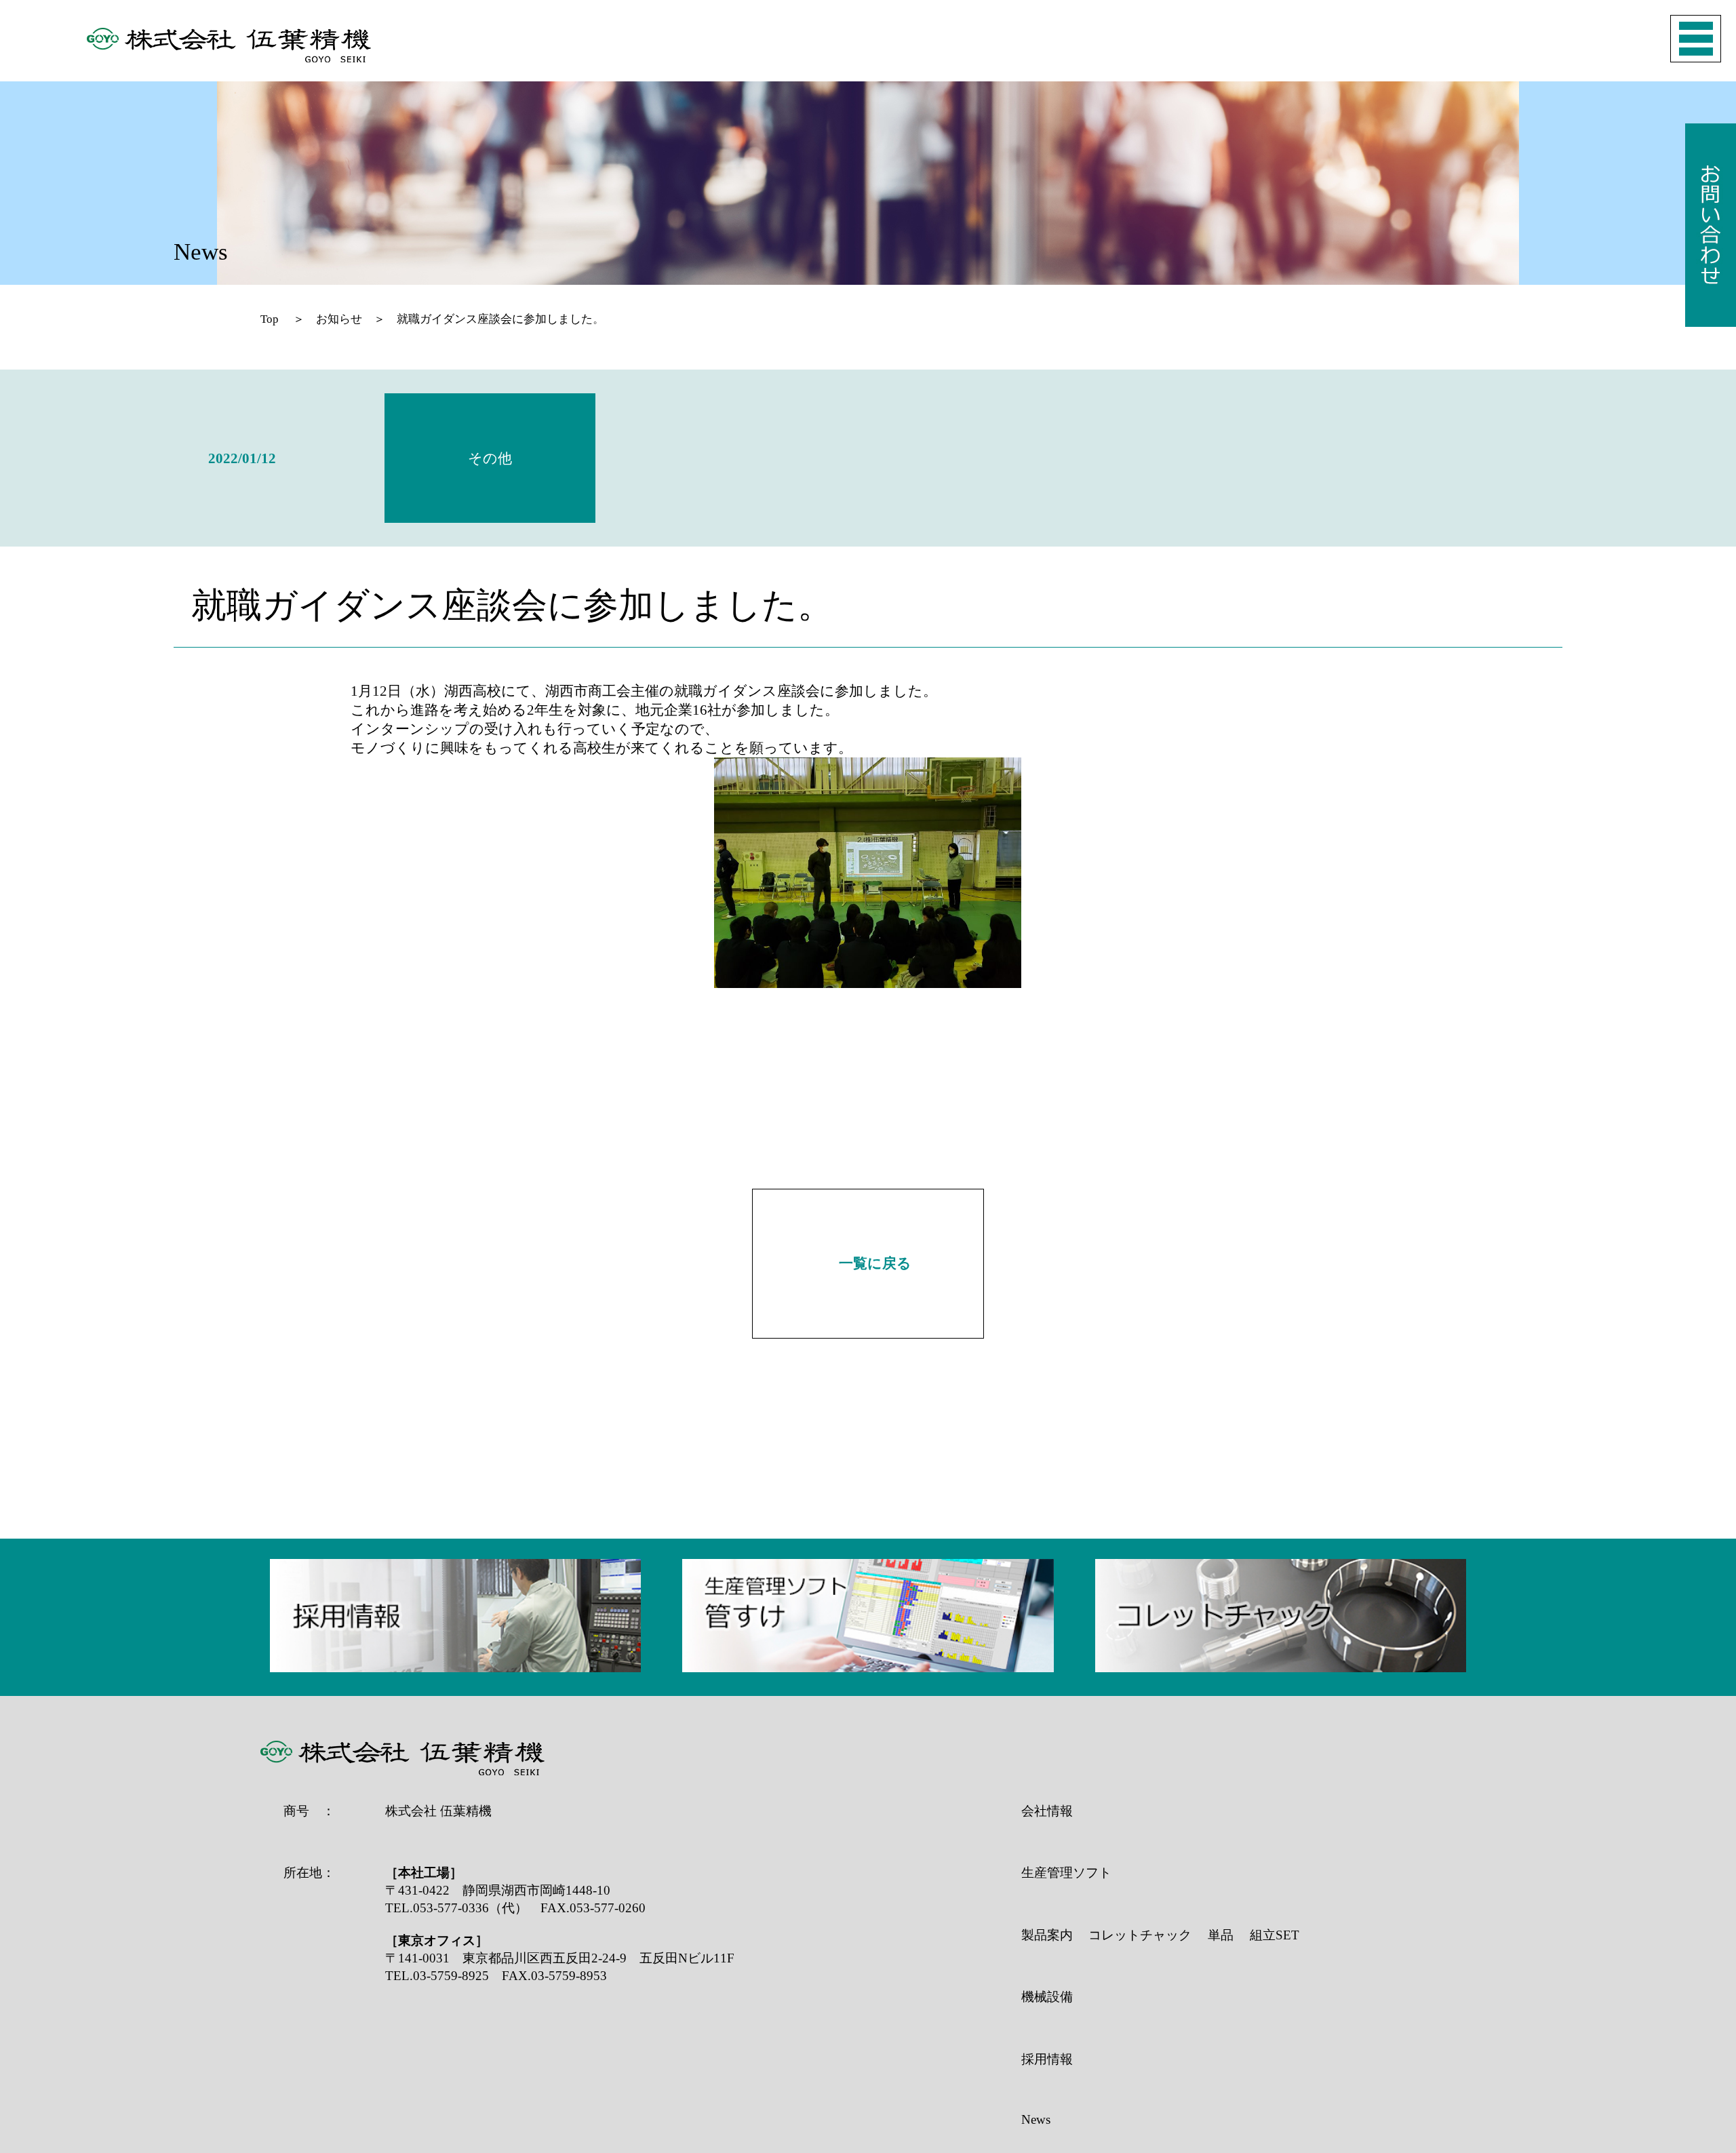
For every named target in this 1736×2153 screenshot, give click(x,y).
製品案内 (1047, 1935)
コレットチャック (1140, 1935)
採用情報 (1047, 2059)
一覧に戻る (875, 1263)
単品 (1221, 1935)
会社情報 (1047, 1811)
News (1036, 2119)
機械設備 (1047, 1997)
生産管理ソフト (1066, 1873)
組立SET (1275, 1935)
